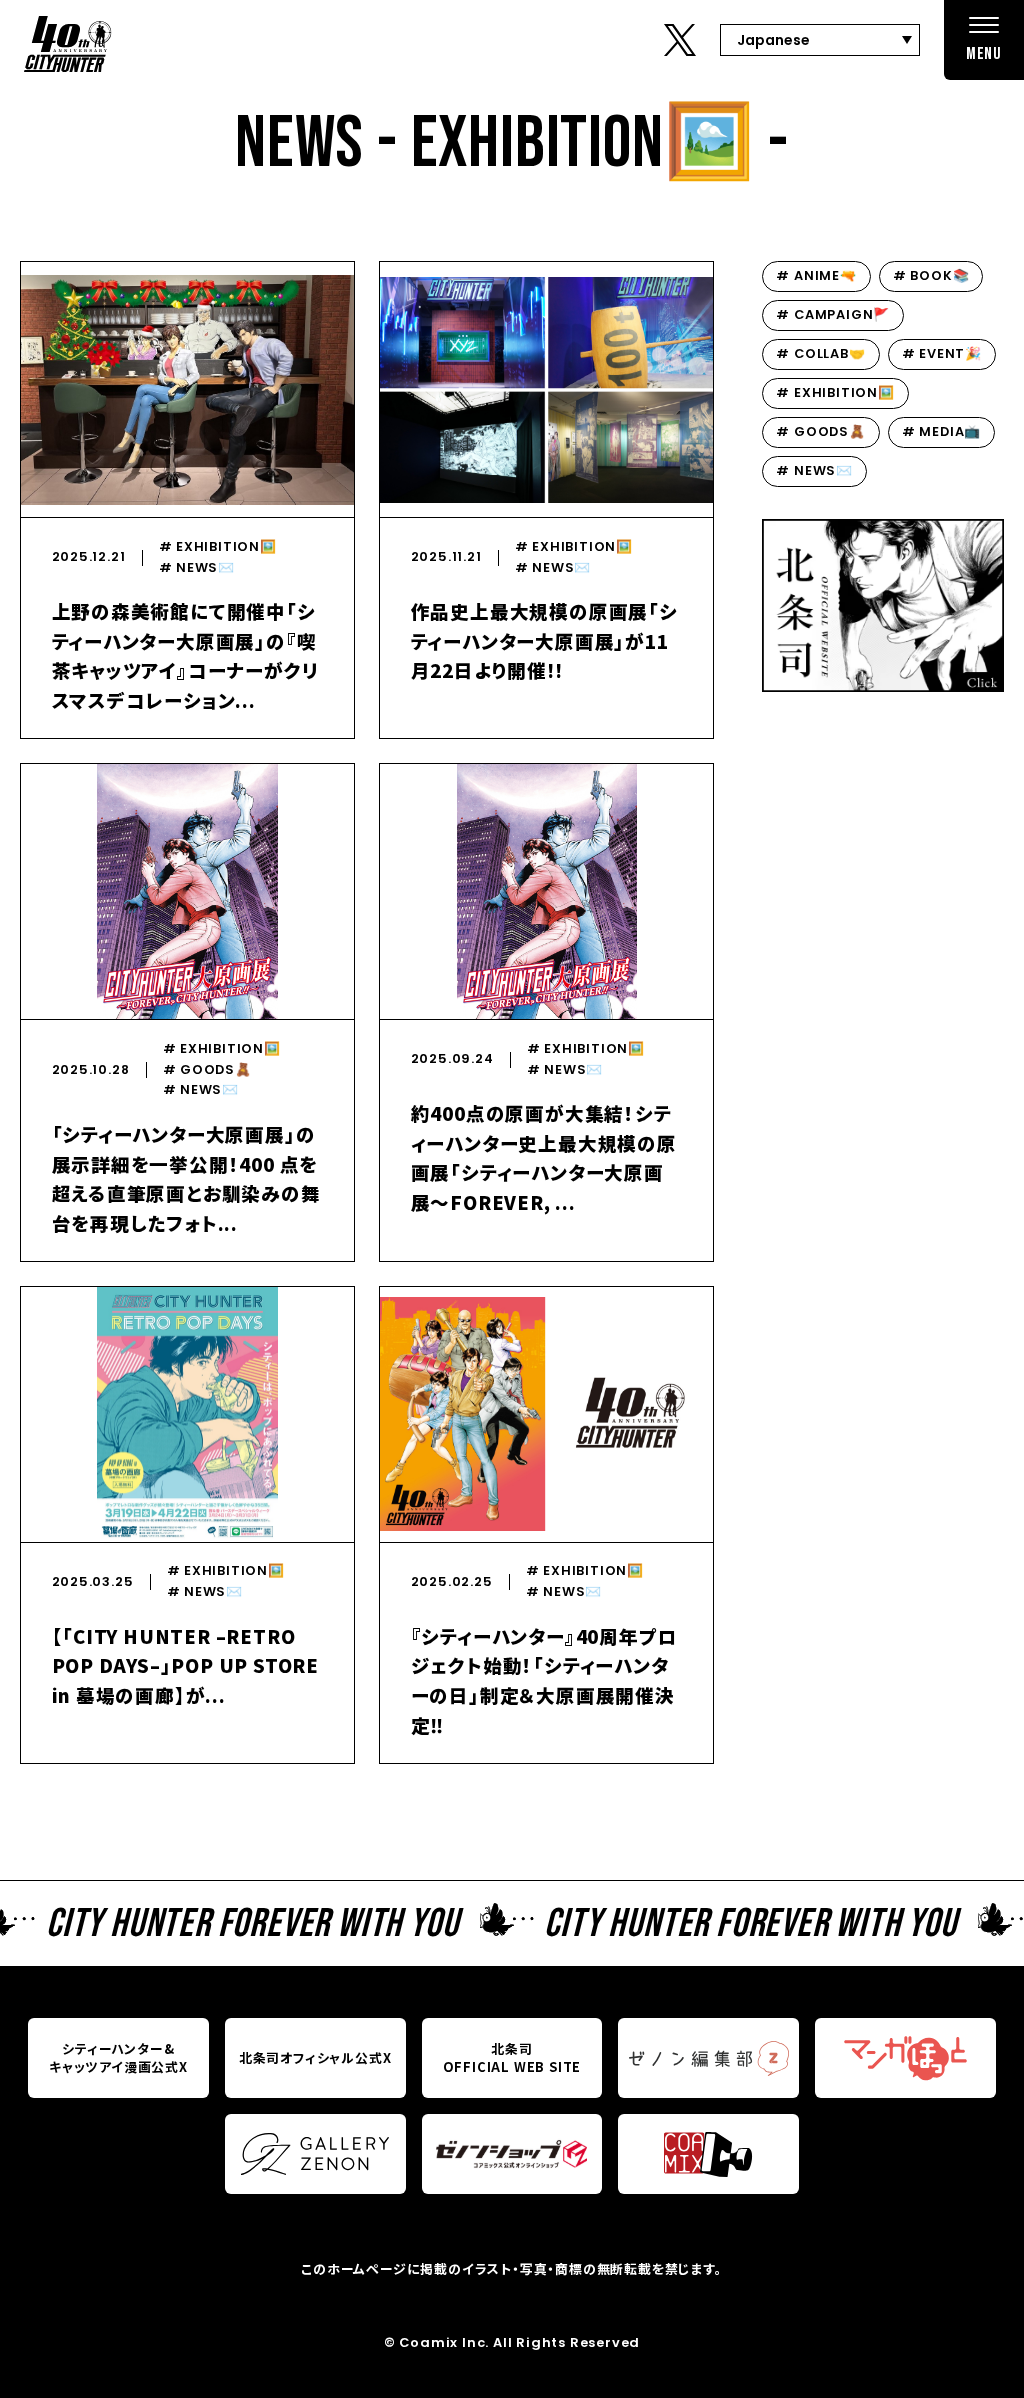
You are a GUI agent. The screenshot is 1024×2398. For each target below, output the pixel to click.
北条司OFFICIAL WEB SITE (512, 2057)
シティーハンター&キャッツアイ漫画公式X (118, 2057)
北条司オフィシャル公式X (315, 2057)
